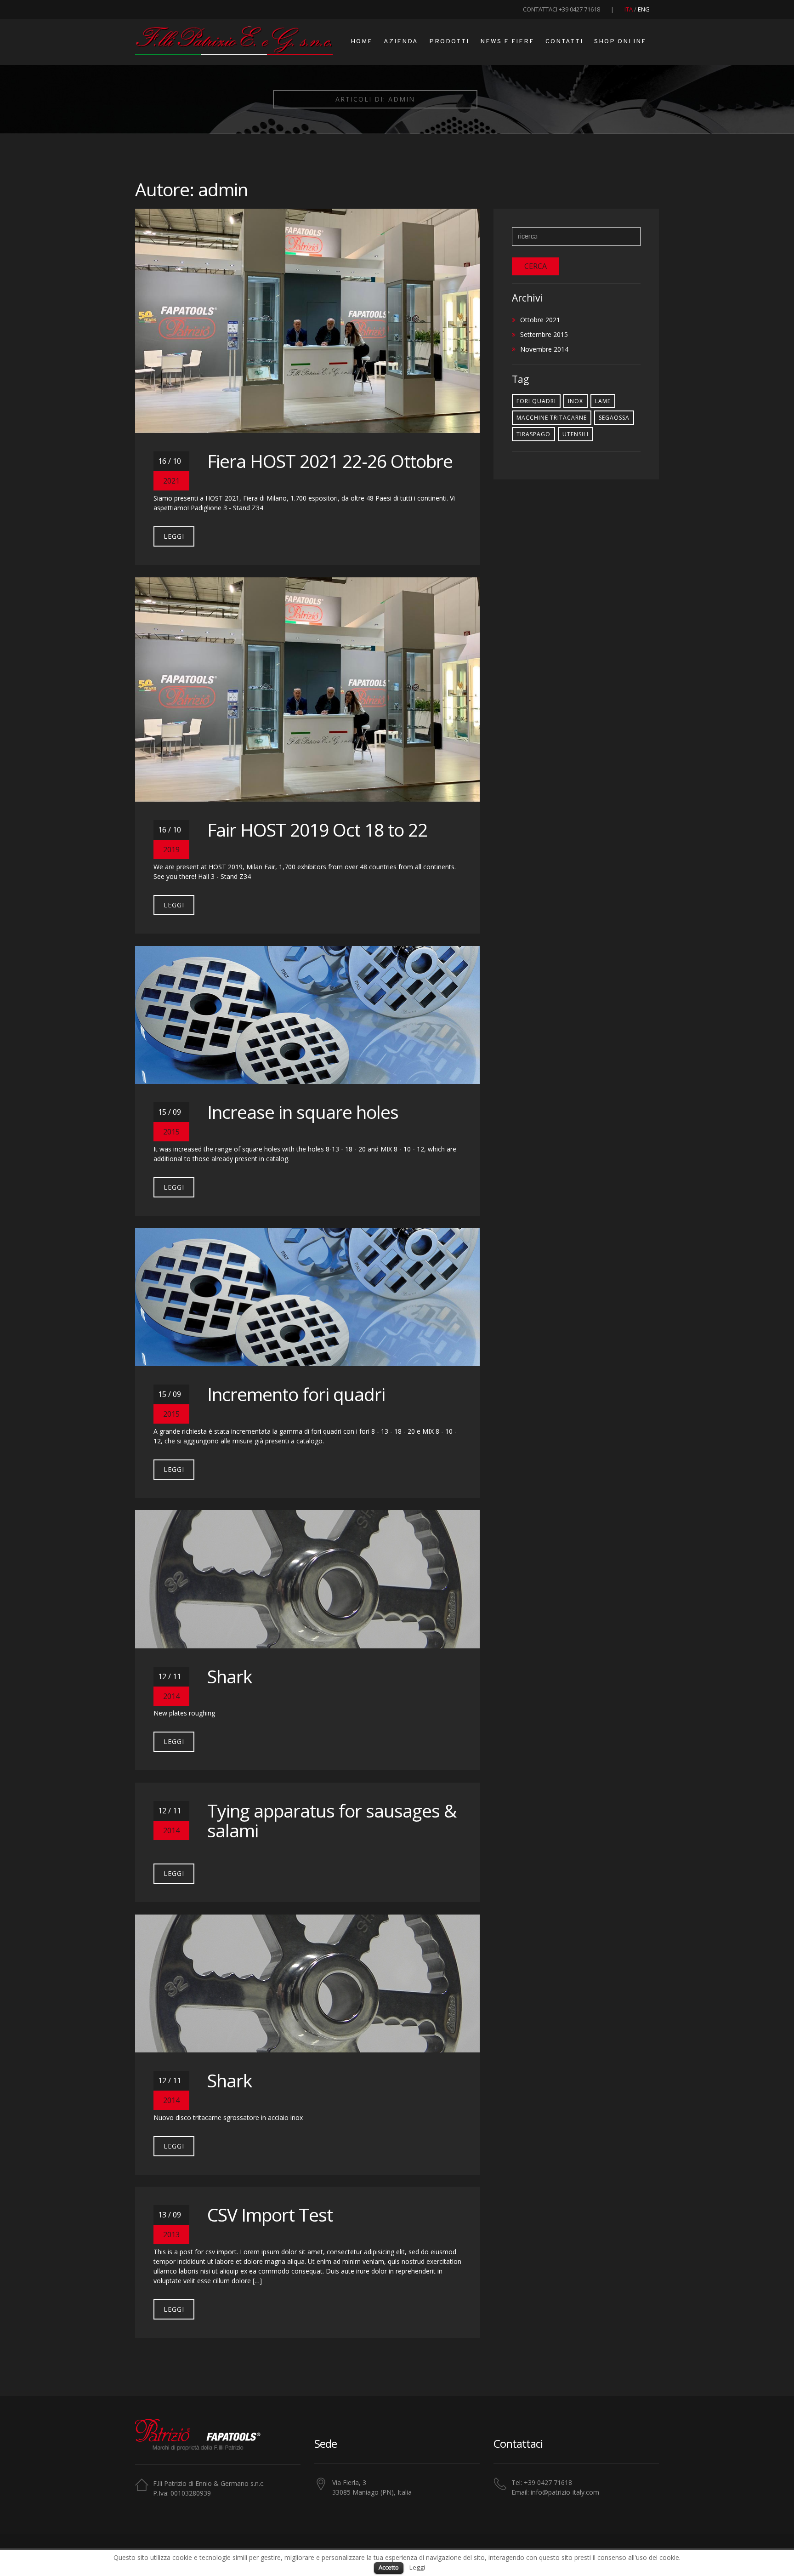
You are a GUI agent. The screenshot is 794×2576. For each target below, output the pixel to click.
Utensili (576, 434)
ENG (644, 9)
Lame (603, 401)
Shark (230, 1676)
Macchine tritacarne (552, 418)
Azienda (401, 42)
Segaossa (614, 418)
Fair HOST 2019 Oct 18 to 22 (317, 829)
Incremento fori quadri (296, 1394)
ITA (629, 9)
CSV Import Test (270, 2214)
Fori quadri (536, 401)
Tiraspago (533, 434)
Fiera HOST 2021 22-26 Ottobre (330, 461)
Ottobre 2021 (540, 320)
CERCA (536, 266)
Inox (576, 401)
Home (362, 42)
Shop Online (620, 42)
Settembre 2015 (544, 334)
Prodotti (449, 42)
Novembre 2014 (544, 349)
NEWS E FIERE (507, 42)
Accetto (389, 2567)
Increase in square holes (303, 1112)
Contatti (564, 42)
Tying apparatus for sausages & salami (332, 1820)
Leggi (174, 536)
